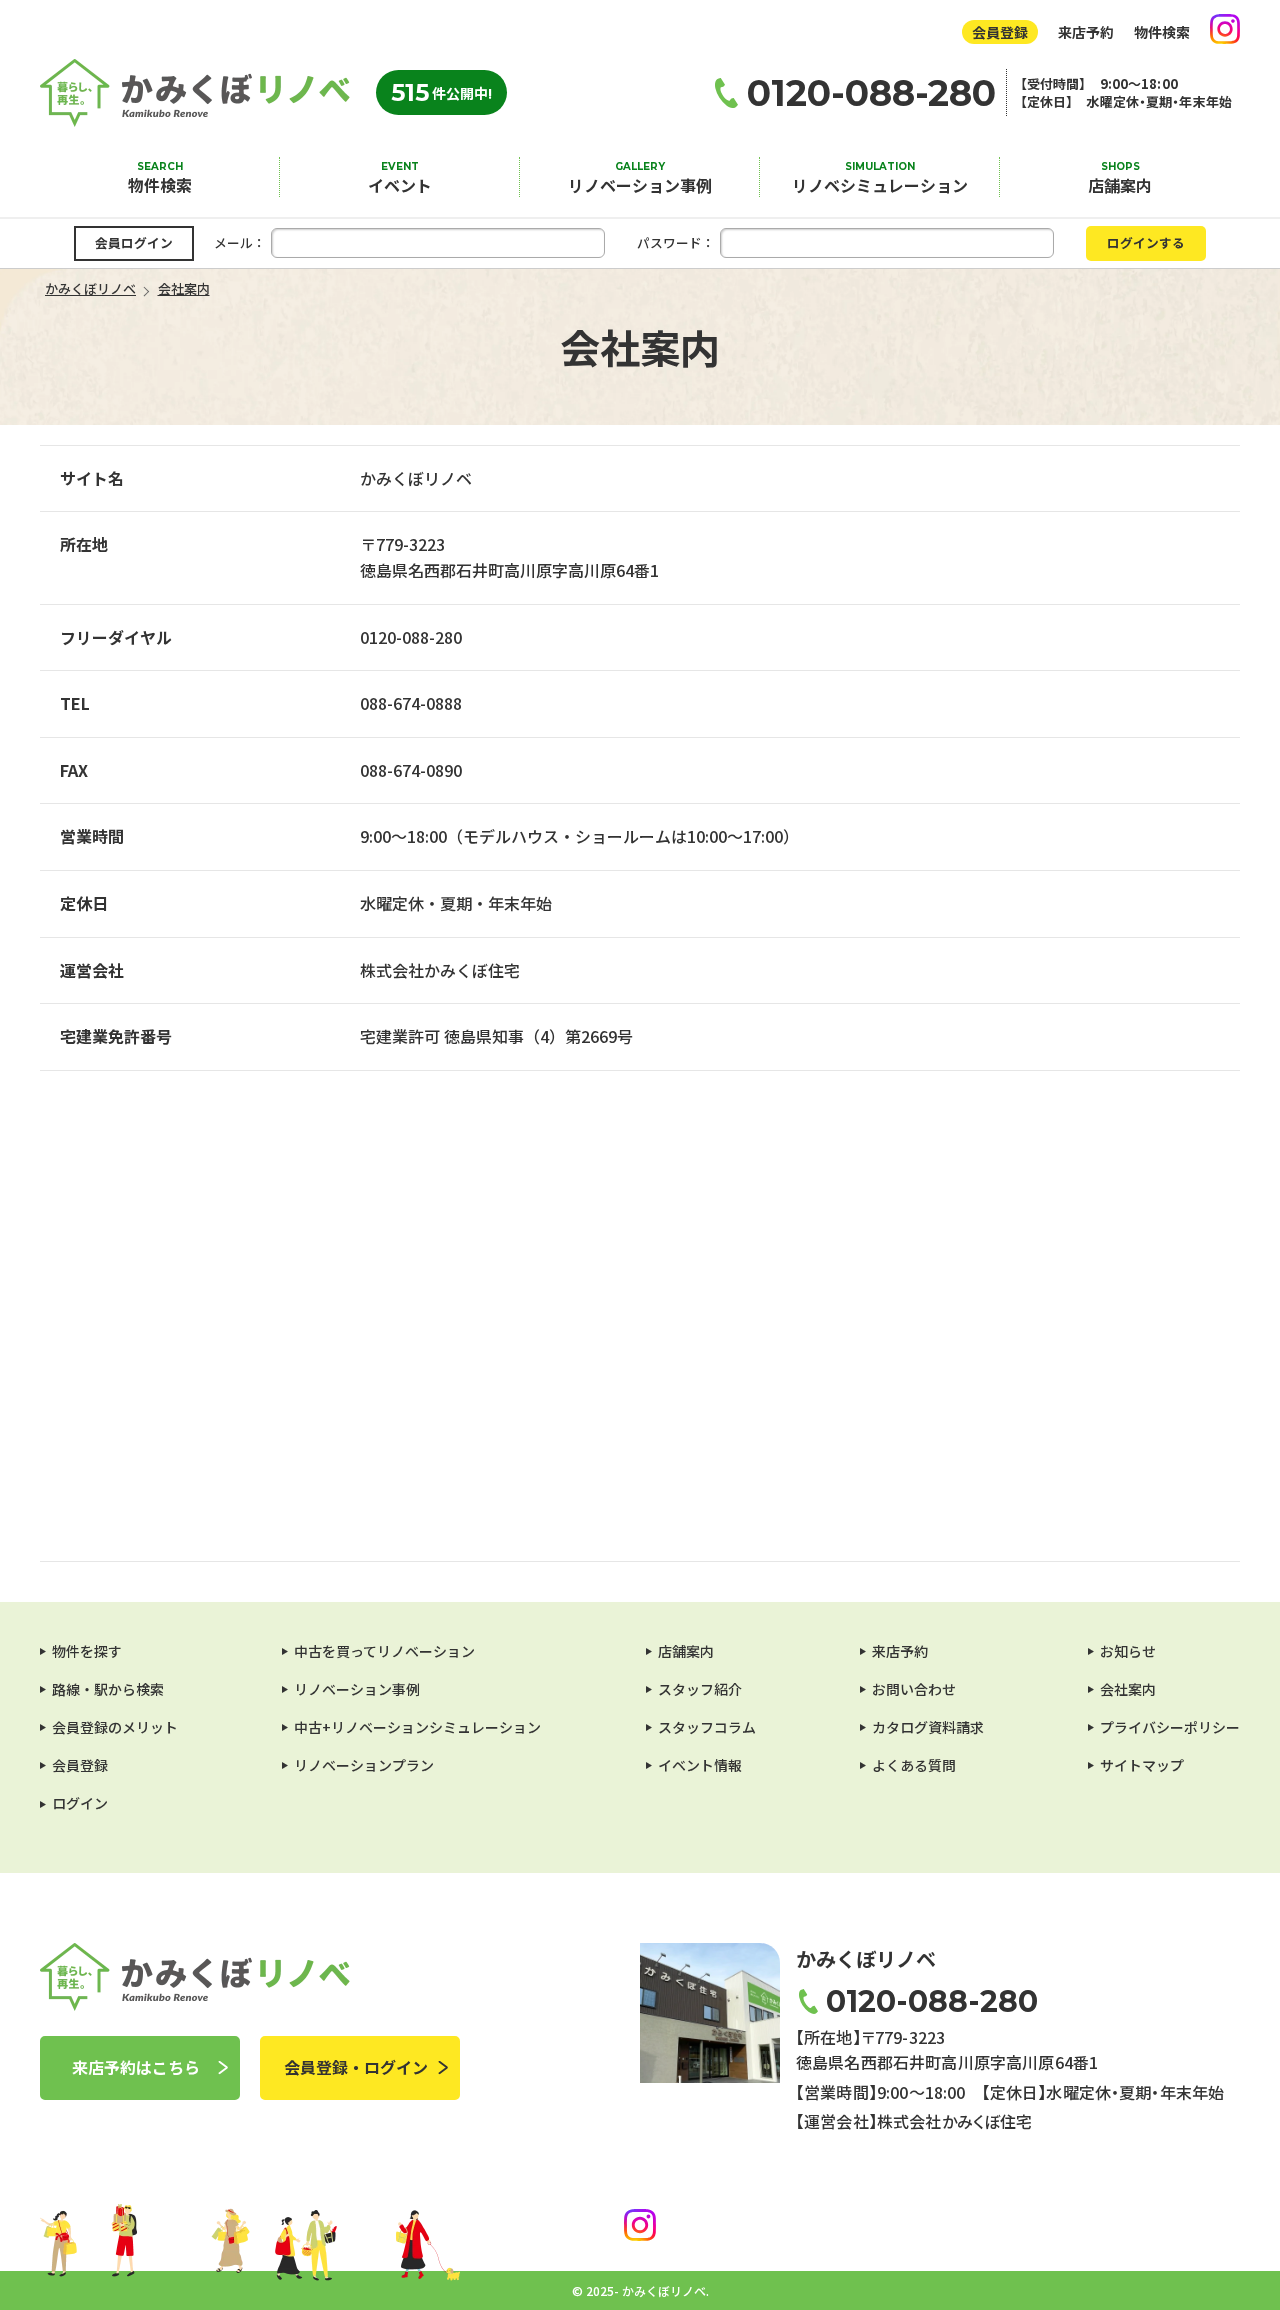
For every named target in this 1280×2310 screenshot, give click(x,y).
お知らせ (1128, 1651)
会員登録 (1000, 32)
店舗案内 (1120, 185)
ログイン (80, 1803)
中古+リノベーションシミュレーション (417, 1727)
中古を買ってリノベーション (384, 1651)
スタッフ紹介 (700, 1689)
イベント (400, 185)
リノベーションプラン (364, 1765)
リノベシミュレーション (880, 185)
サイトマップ (1142, 1765)
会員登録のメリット (115, 1727)
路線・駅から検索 (108, 1689)
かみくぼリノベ (195, 93)
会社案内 (1128, 1689)
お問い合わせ (914, 1689)
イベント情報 (700, 1765)
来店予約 (1086, 32)
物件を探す (87, 1651)
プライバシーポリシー (1170, 1727)
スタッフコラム (707, 1727)
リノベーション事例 (640, 185)
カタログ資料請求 (928, 1727)
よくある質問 (914, 1765)
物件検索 (1162, 32)
